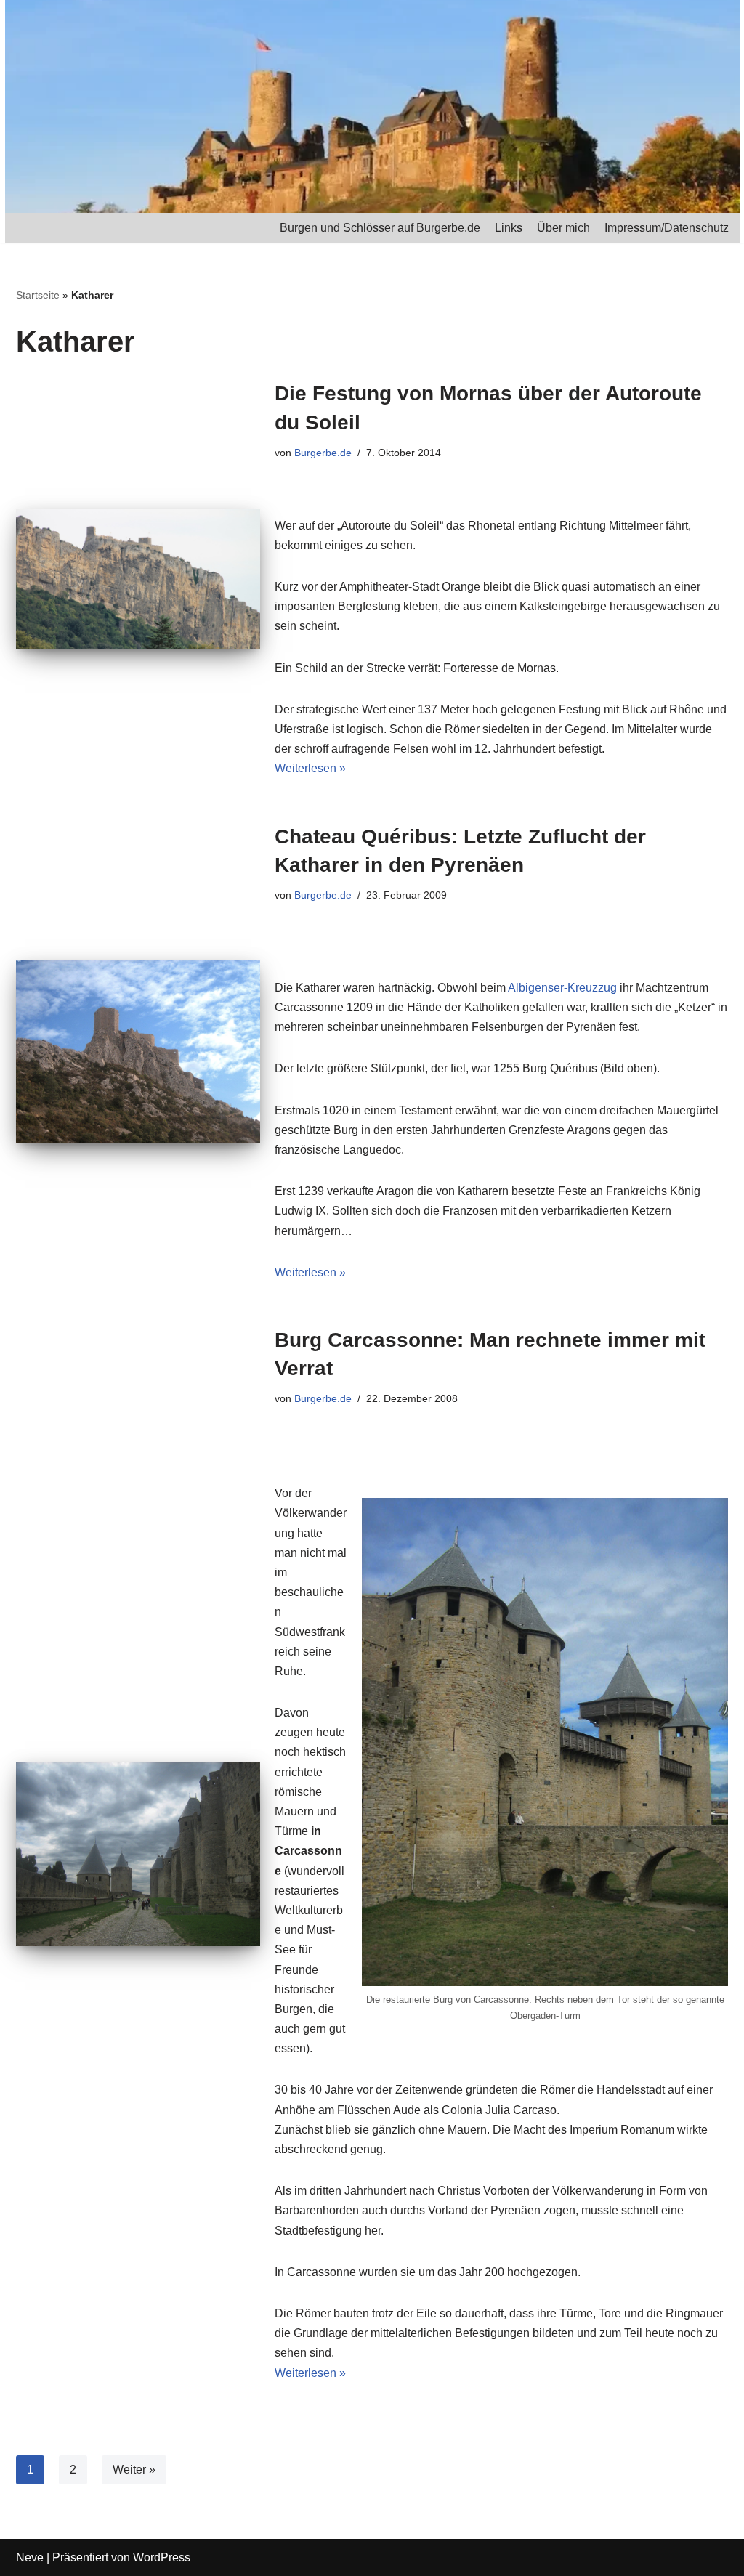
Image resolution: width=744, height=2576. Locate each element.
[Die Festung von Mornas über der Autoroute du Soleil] (138, 579)
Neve (30, 2557)
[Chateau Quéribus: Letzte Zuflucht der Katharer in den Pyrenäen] (138, 1052)
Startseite (38, 295)
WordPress (162, 2557)
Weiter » (134, 2470)
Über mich (563, 228)
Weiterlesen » (310, 768)
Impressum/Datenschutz (667, 228)
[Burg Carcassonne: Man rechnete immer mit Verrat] (138, 1854)
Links (509, 228)
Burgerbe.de (323, 453)
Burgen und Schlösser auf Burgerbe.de (380, 228)
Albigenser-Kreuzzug (562, 988)
